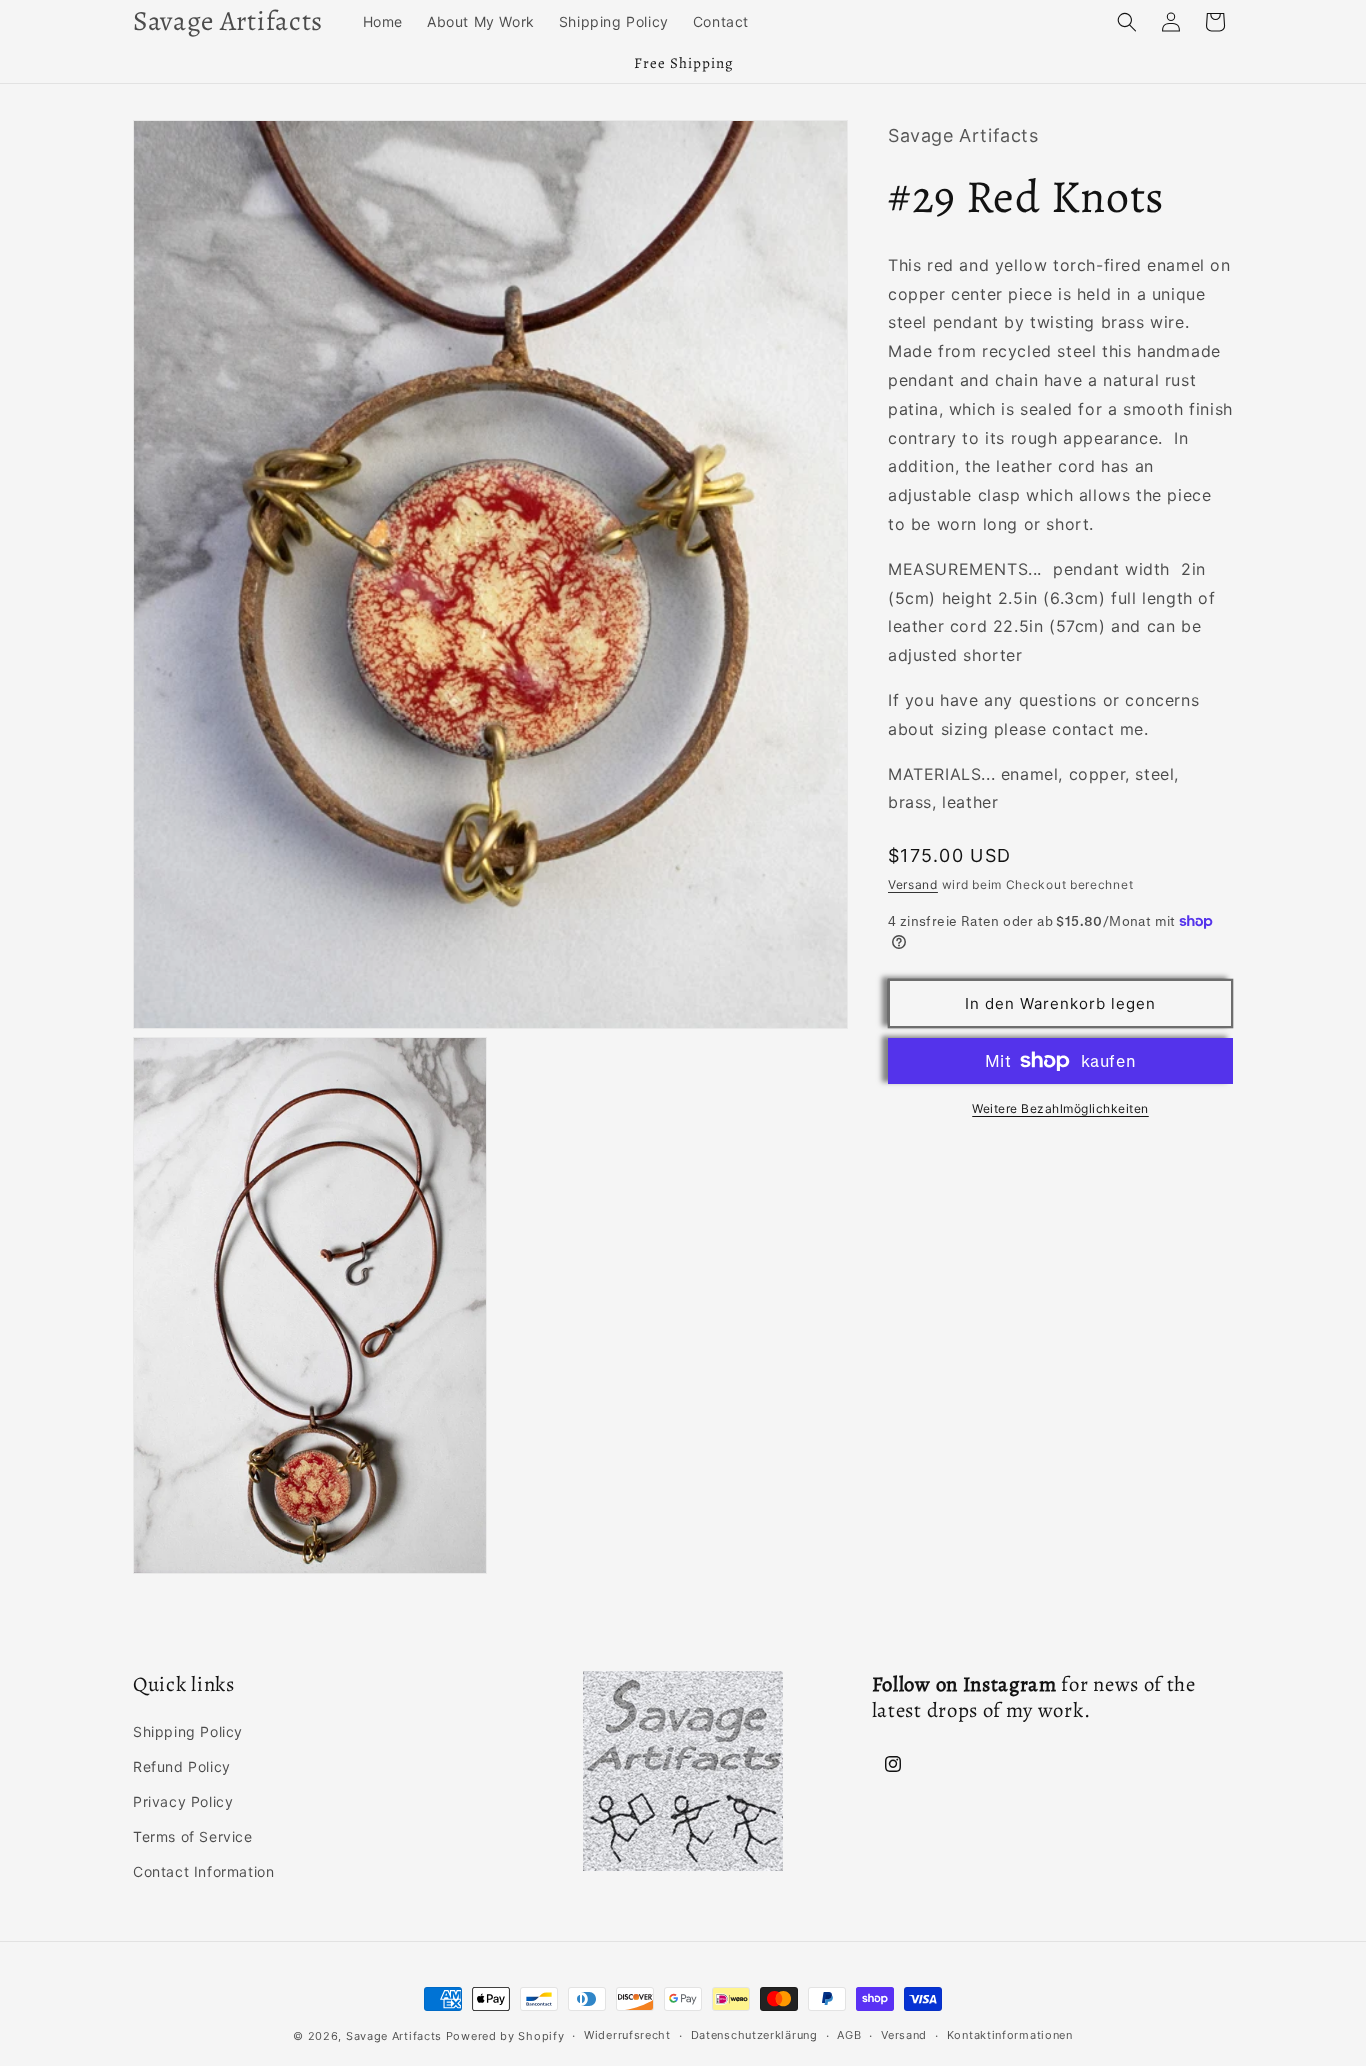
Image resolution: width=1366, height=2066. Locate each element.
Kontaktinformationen (1010, 2035)
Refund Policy (182, 1766)
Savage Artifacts (394, 2036)
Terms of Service (193, 1836)
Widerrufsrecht (627, 2035)
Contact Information (203, 1871)
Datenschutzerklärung (754, 2035)
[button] (1127, 22)
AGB (849, 2035)
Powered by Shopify (505, 2036)
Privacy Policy (183, 1801)
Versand (913, 884)
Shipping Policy (188, 1731)
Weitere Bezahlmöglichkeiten (1060, 1108)
